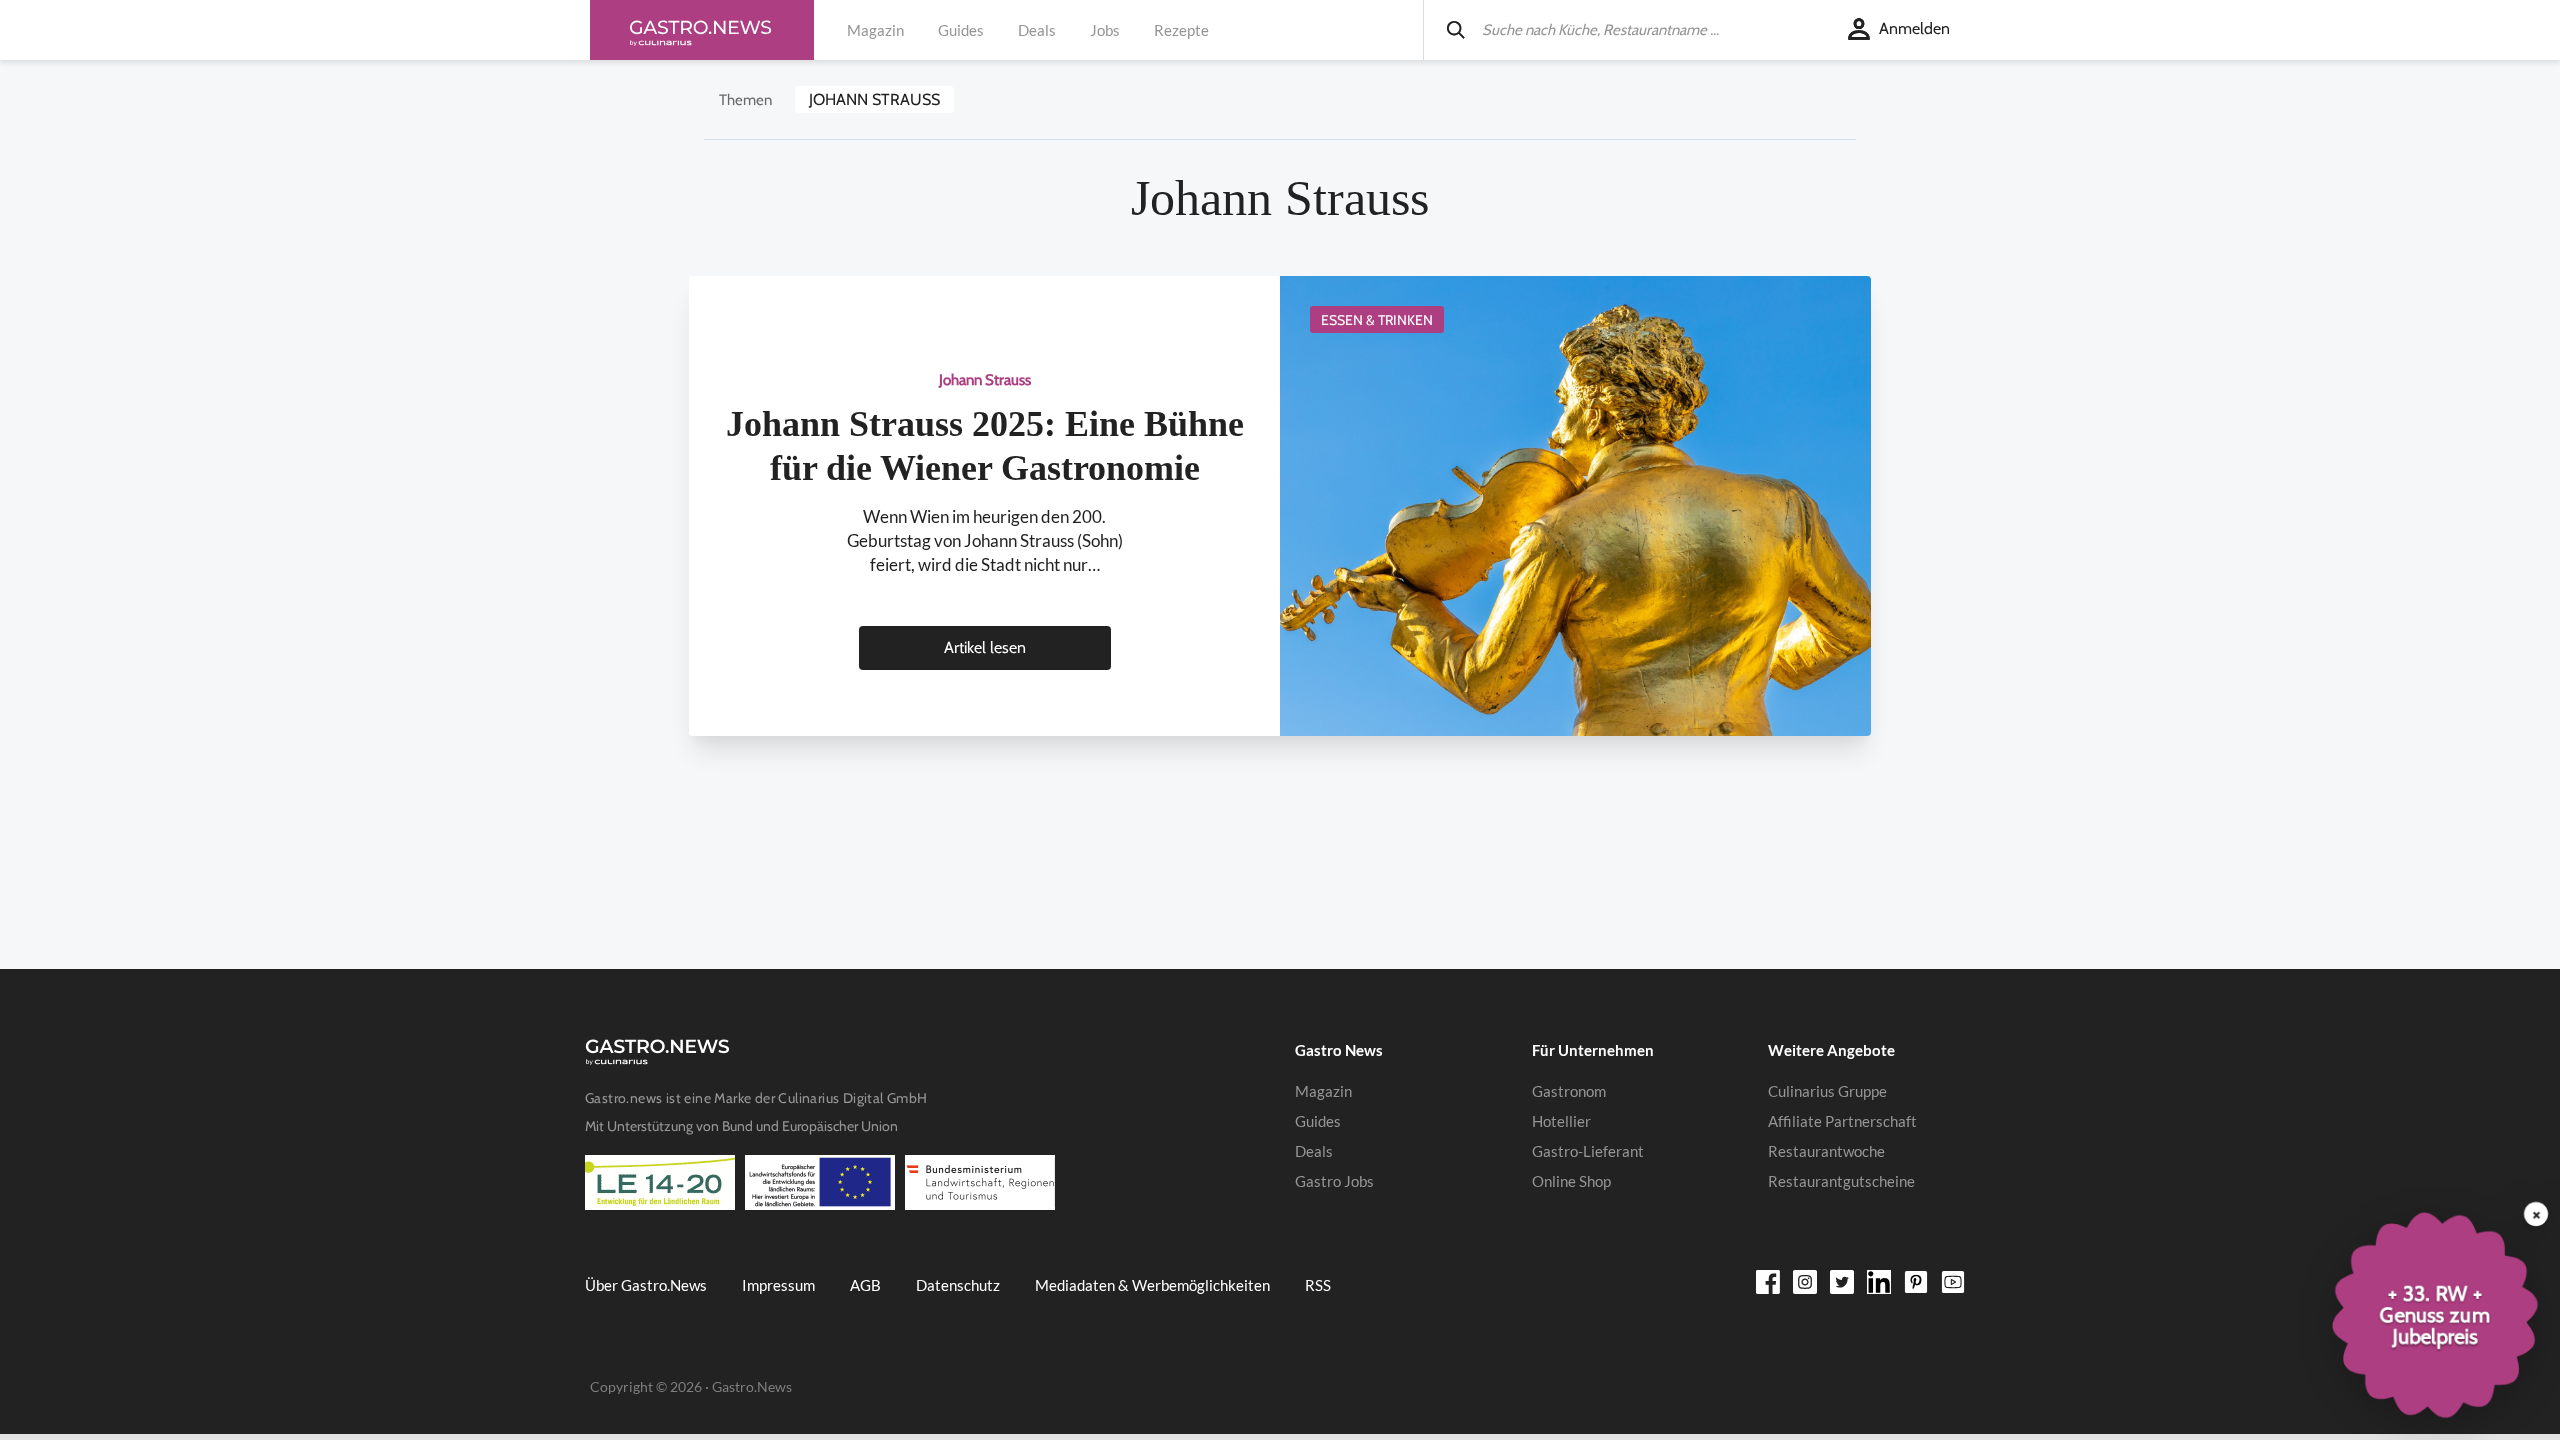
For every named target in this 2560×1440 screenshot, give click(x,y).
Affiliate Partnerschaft (1842, 1121)
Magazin (875, 30)
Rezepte (1181, 30)
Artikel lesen (985, 647)
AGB (865, 1285)
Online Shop (1571, 1181)
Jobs (1105, 30)
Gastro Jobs (1334, 1181)
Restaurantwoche (1826, 1151)
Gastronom (1569, 1091)
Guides (961, 30)
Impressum (778, 1285)
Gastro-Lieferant (1588, 1151)
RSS (1318, 1285)
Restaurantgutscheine (1841, 1181)
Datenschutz (958, 1285)
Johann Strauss (874, 99)
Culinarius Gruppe (1827, 1091)
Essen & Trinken (1377, 320)
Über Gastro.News (646, 1285)
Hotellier (1561, 1121)
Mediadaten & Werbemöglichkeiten (1152, 1285)
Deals (1037, 30)
